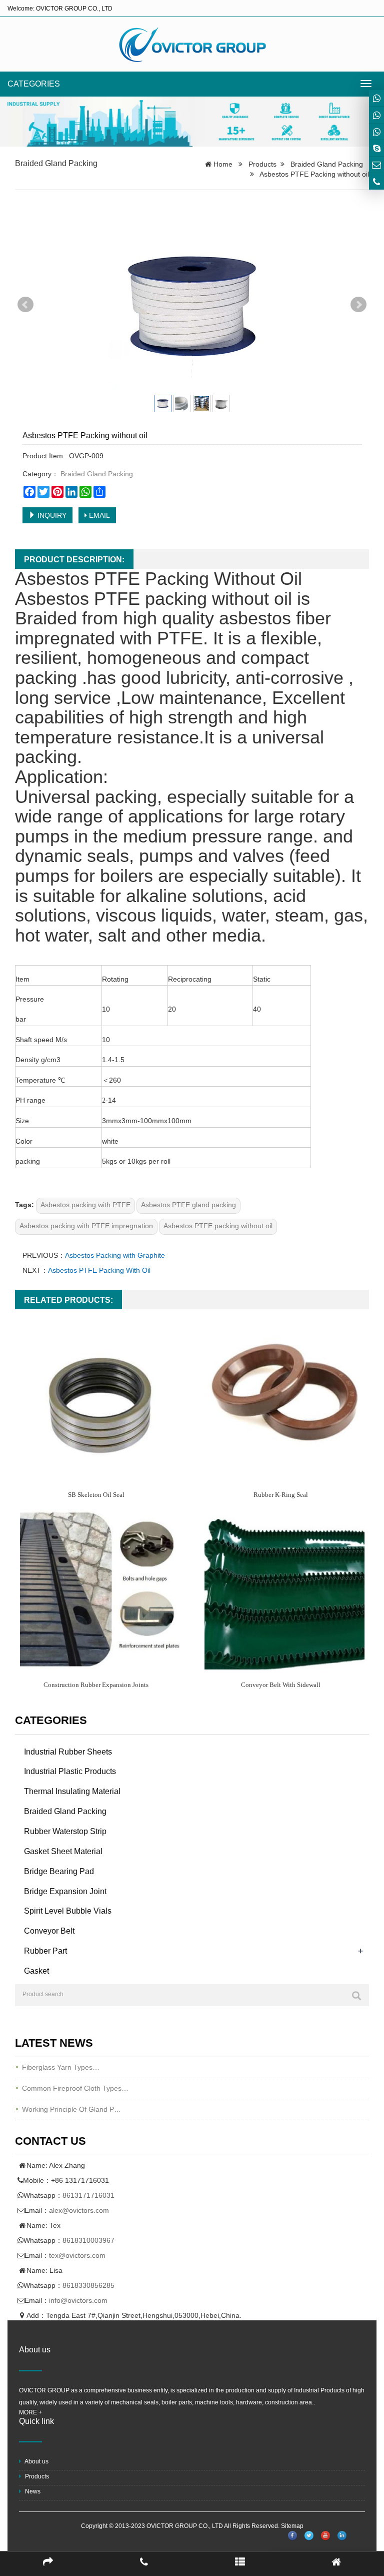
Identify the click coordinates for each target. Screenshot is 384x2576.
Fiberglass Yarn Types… (61, 2067)
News (32, 2491)
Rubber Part (45, 1951)
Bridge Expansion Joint (65, 1891)
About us (36, 2461)
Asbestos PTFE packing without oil (218, 1226)
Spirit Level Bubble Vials (68, 1911)
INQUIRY (51, 515)
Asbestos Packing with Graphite (115, 1255)
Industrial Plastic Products (70, 1771)
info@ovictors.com (78, 2300)
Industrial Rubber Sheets (68, 1752)
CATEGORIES (34, 84)
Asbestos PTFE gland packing (188, 1205)
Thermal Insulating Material (72, 1791)
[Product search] (356, 1996)
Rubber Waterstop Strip (65, 1831)
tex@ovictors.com (77, 2255)
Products (262, 164)
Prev (25, 305)
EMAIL (98, 515)
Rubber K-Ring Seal (281, 1495)
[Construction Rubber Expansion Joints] (100, 1589)
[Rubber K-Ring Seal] (284, 1399)
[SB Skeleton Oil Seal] (100, 1399)
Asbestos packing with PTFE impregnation (86, 1226)
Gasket (36, 1971)
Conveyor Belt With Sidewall (281, 1685)
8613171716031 (88, 2195)
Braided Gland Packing (56, 163)
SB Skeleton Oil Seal (96, 1495)
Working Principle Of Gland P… (71, 2109)
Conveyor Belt (49, 1931)
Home (223, 164)
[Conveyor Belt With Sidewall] (284, 1589)
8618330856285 (88, 2285)
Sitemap (292, 2526)
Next (358, 305)
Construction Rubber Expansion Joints (96, 1685)
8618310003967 (88, 2240)
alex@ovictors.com (79, 2210)
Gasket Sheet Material (63, 1851)
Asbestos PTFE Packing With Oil (99, 1270)
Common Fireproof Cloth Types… (75, 2088)
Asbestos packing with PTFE (85, 1205)
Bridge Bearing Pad (59, 1871)
